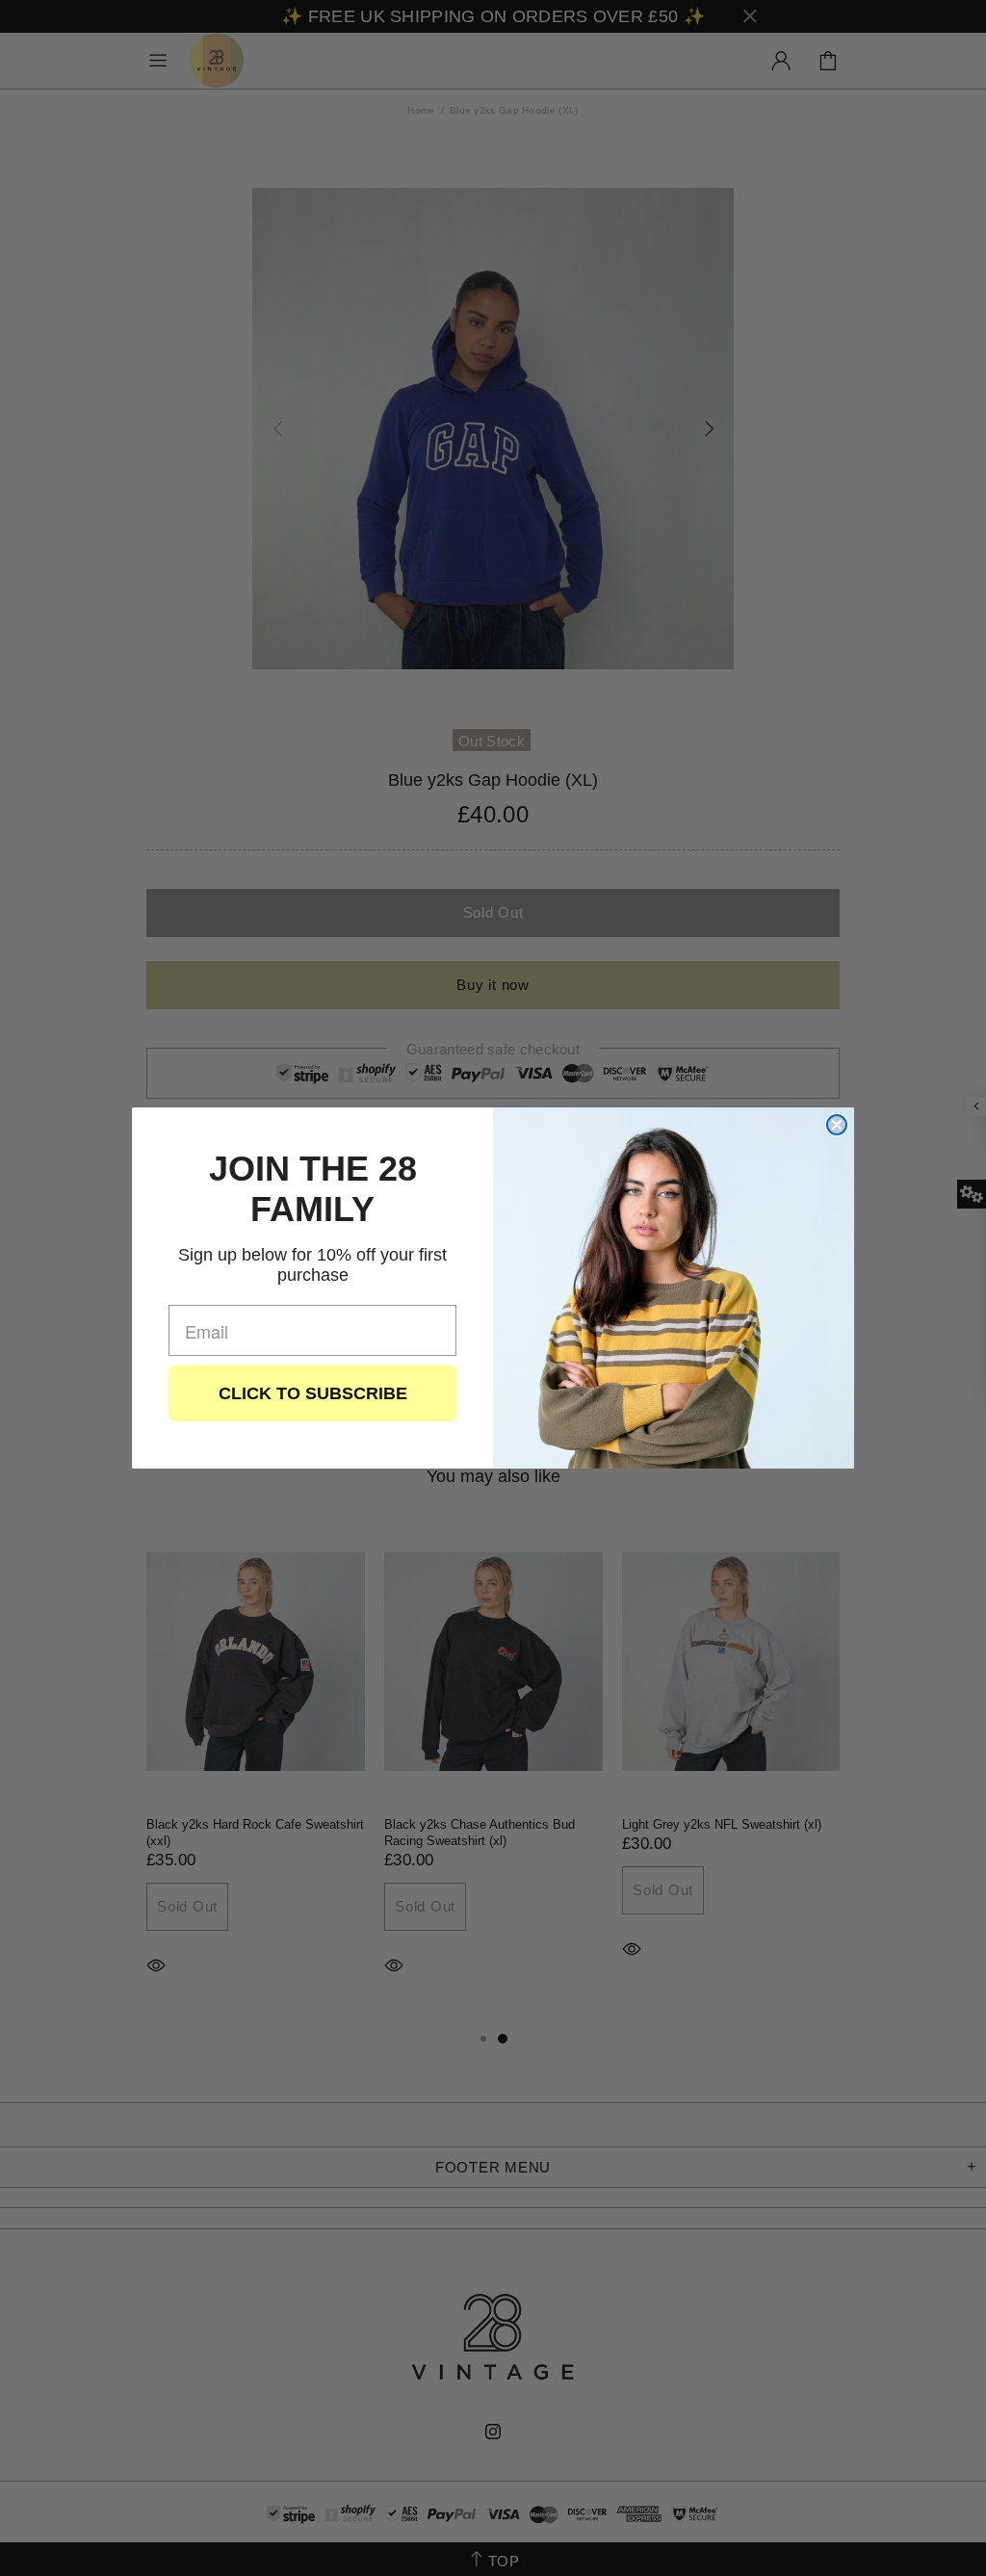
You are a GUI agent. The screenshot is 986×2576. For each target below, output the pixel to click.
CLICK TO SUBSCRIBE (313, 1393)
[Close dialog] (837, 1125)
